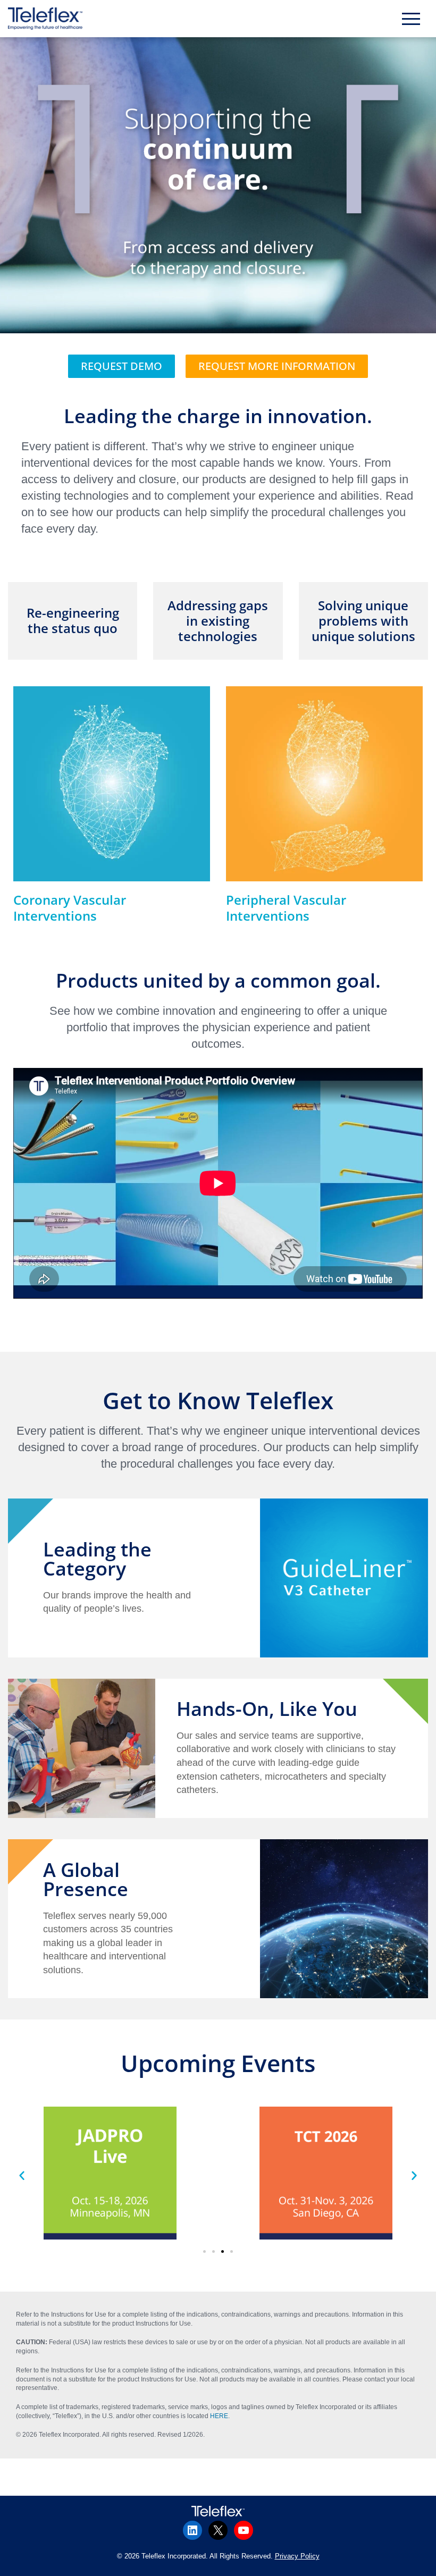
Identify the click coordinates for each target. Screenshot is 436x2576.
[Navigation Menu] (411, 19)
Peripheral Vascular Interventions (286, 908)
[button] (204, 2251)
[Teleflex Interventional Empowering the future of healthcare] (48, 19)
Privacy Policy (297, 2556)
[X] (218, 2530)
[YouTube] (244, 2530)
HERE (219, 2416)
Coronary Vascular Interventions (70, 908)
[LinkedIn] (192, 2530)
